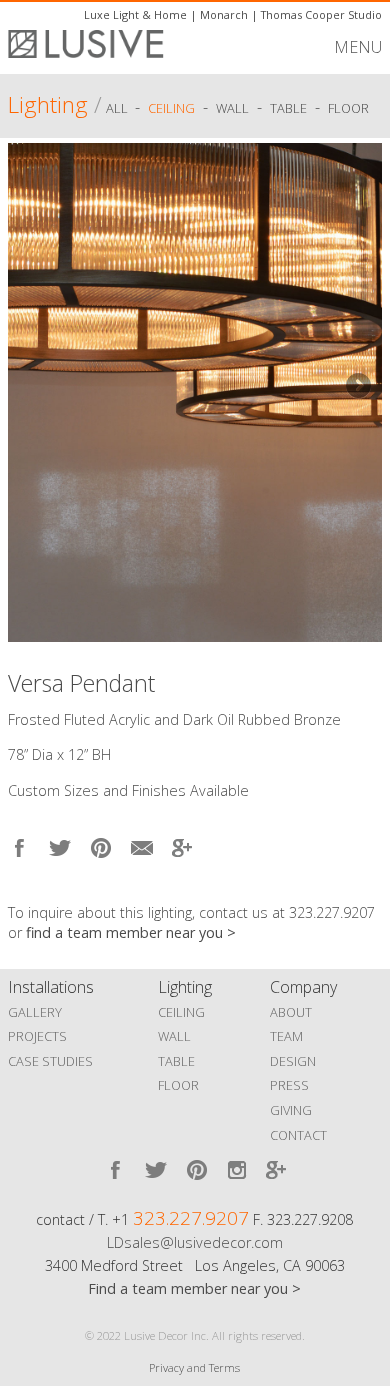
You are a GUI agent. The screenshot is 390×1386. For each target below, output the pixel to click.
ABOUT (291, 1012)
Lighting (48, 104)
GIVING (291, 1110)
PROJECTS (37, 1036)
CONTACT (298, 1135)
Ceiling (171, 108)
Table (288, 108)
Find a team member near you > (194, 1288)
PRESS (289, 1085)
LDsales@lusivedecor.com (195, 1242)
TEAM (286, 1036)
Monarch (224, 14)
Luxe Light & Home (135, 14)
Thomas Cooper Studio (321, 14)
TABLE (176, 1061)
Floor (348, 108)
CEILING (181, 1012)
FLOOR (178, 1085)
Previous (33, 387)
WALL (174, 1036)
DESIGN (293, 1061)
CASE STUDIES (50, 1061)
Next (357, 387)
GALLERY (35, 1012)
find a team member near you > (131, 932)
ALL (118, 108)
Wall (232, 108)
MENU (358, 47)
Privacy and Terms (194, 1367)
